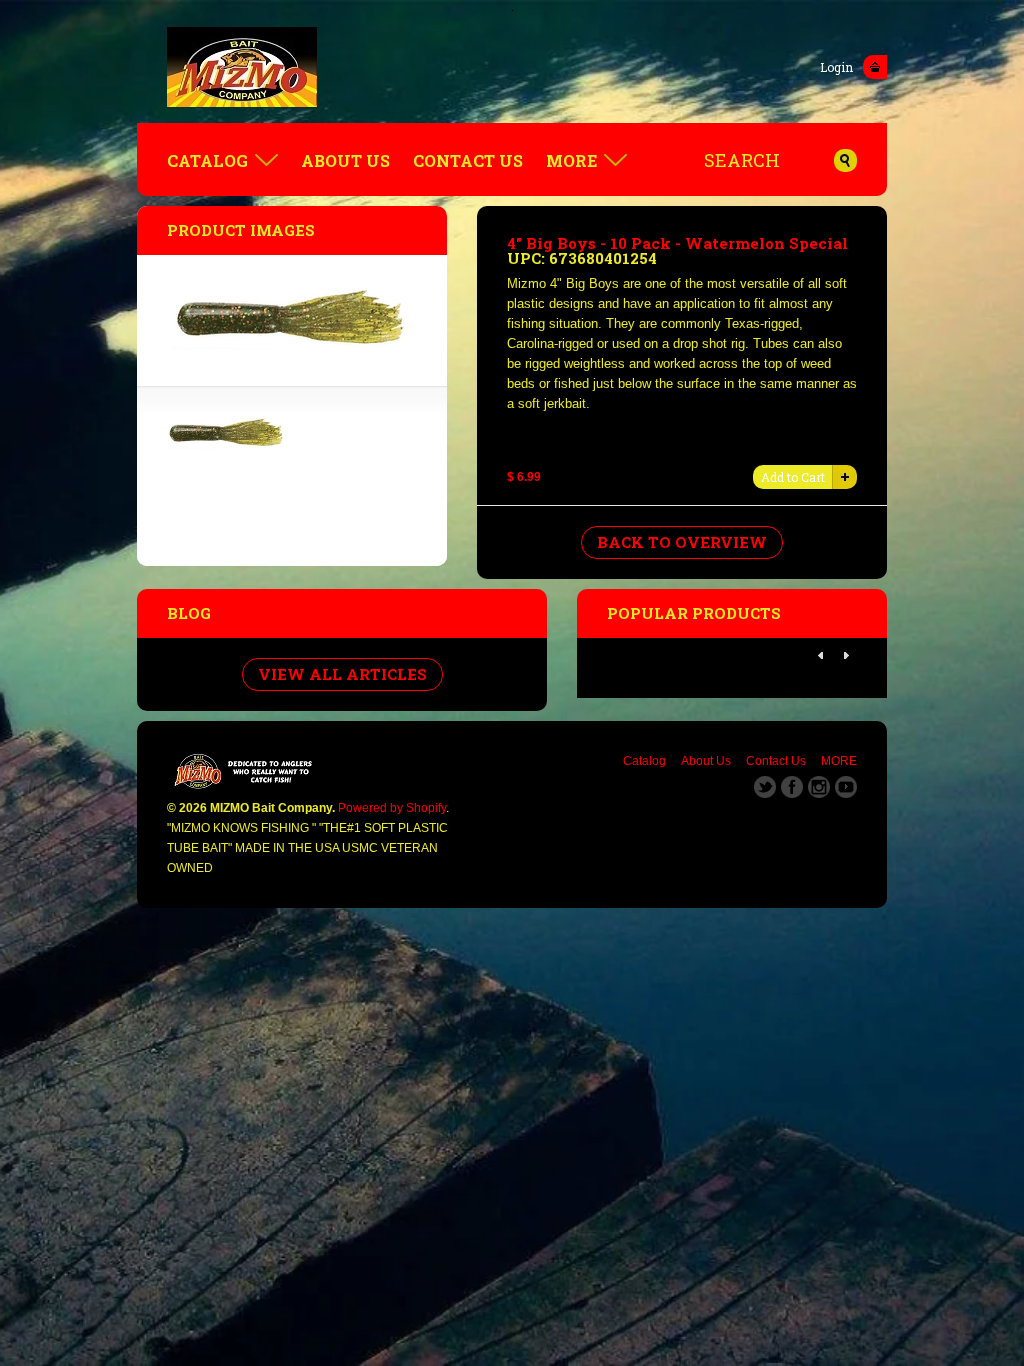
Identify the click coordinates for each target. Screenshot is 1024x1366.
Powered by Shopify (392, 808)
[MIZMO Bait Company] (512, 67)
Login (836, 67)
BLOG (189, 613)
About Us (345, 160)
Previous (821, 656)
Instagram (819, 787)
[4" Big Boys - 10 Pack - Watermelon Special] (227, 444)
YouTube (846, 787)
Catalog (207, 160)
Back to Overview (682, 542)
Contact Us (468, 160)
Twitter (765, 787)
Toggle (875, 67)
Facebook (792, 787)
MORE (571, 160)
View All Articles (342, 674)
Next (846, 656)
